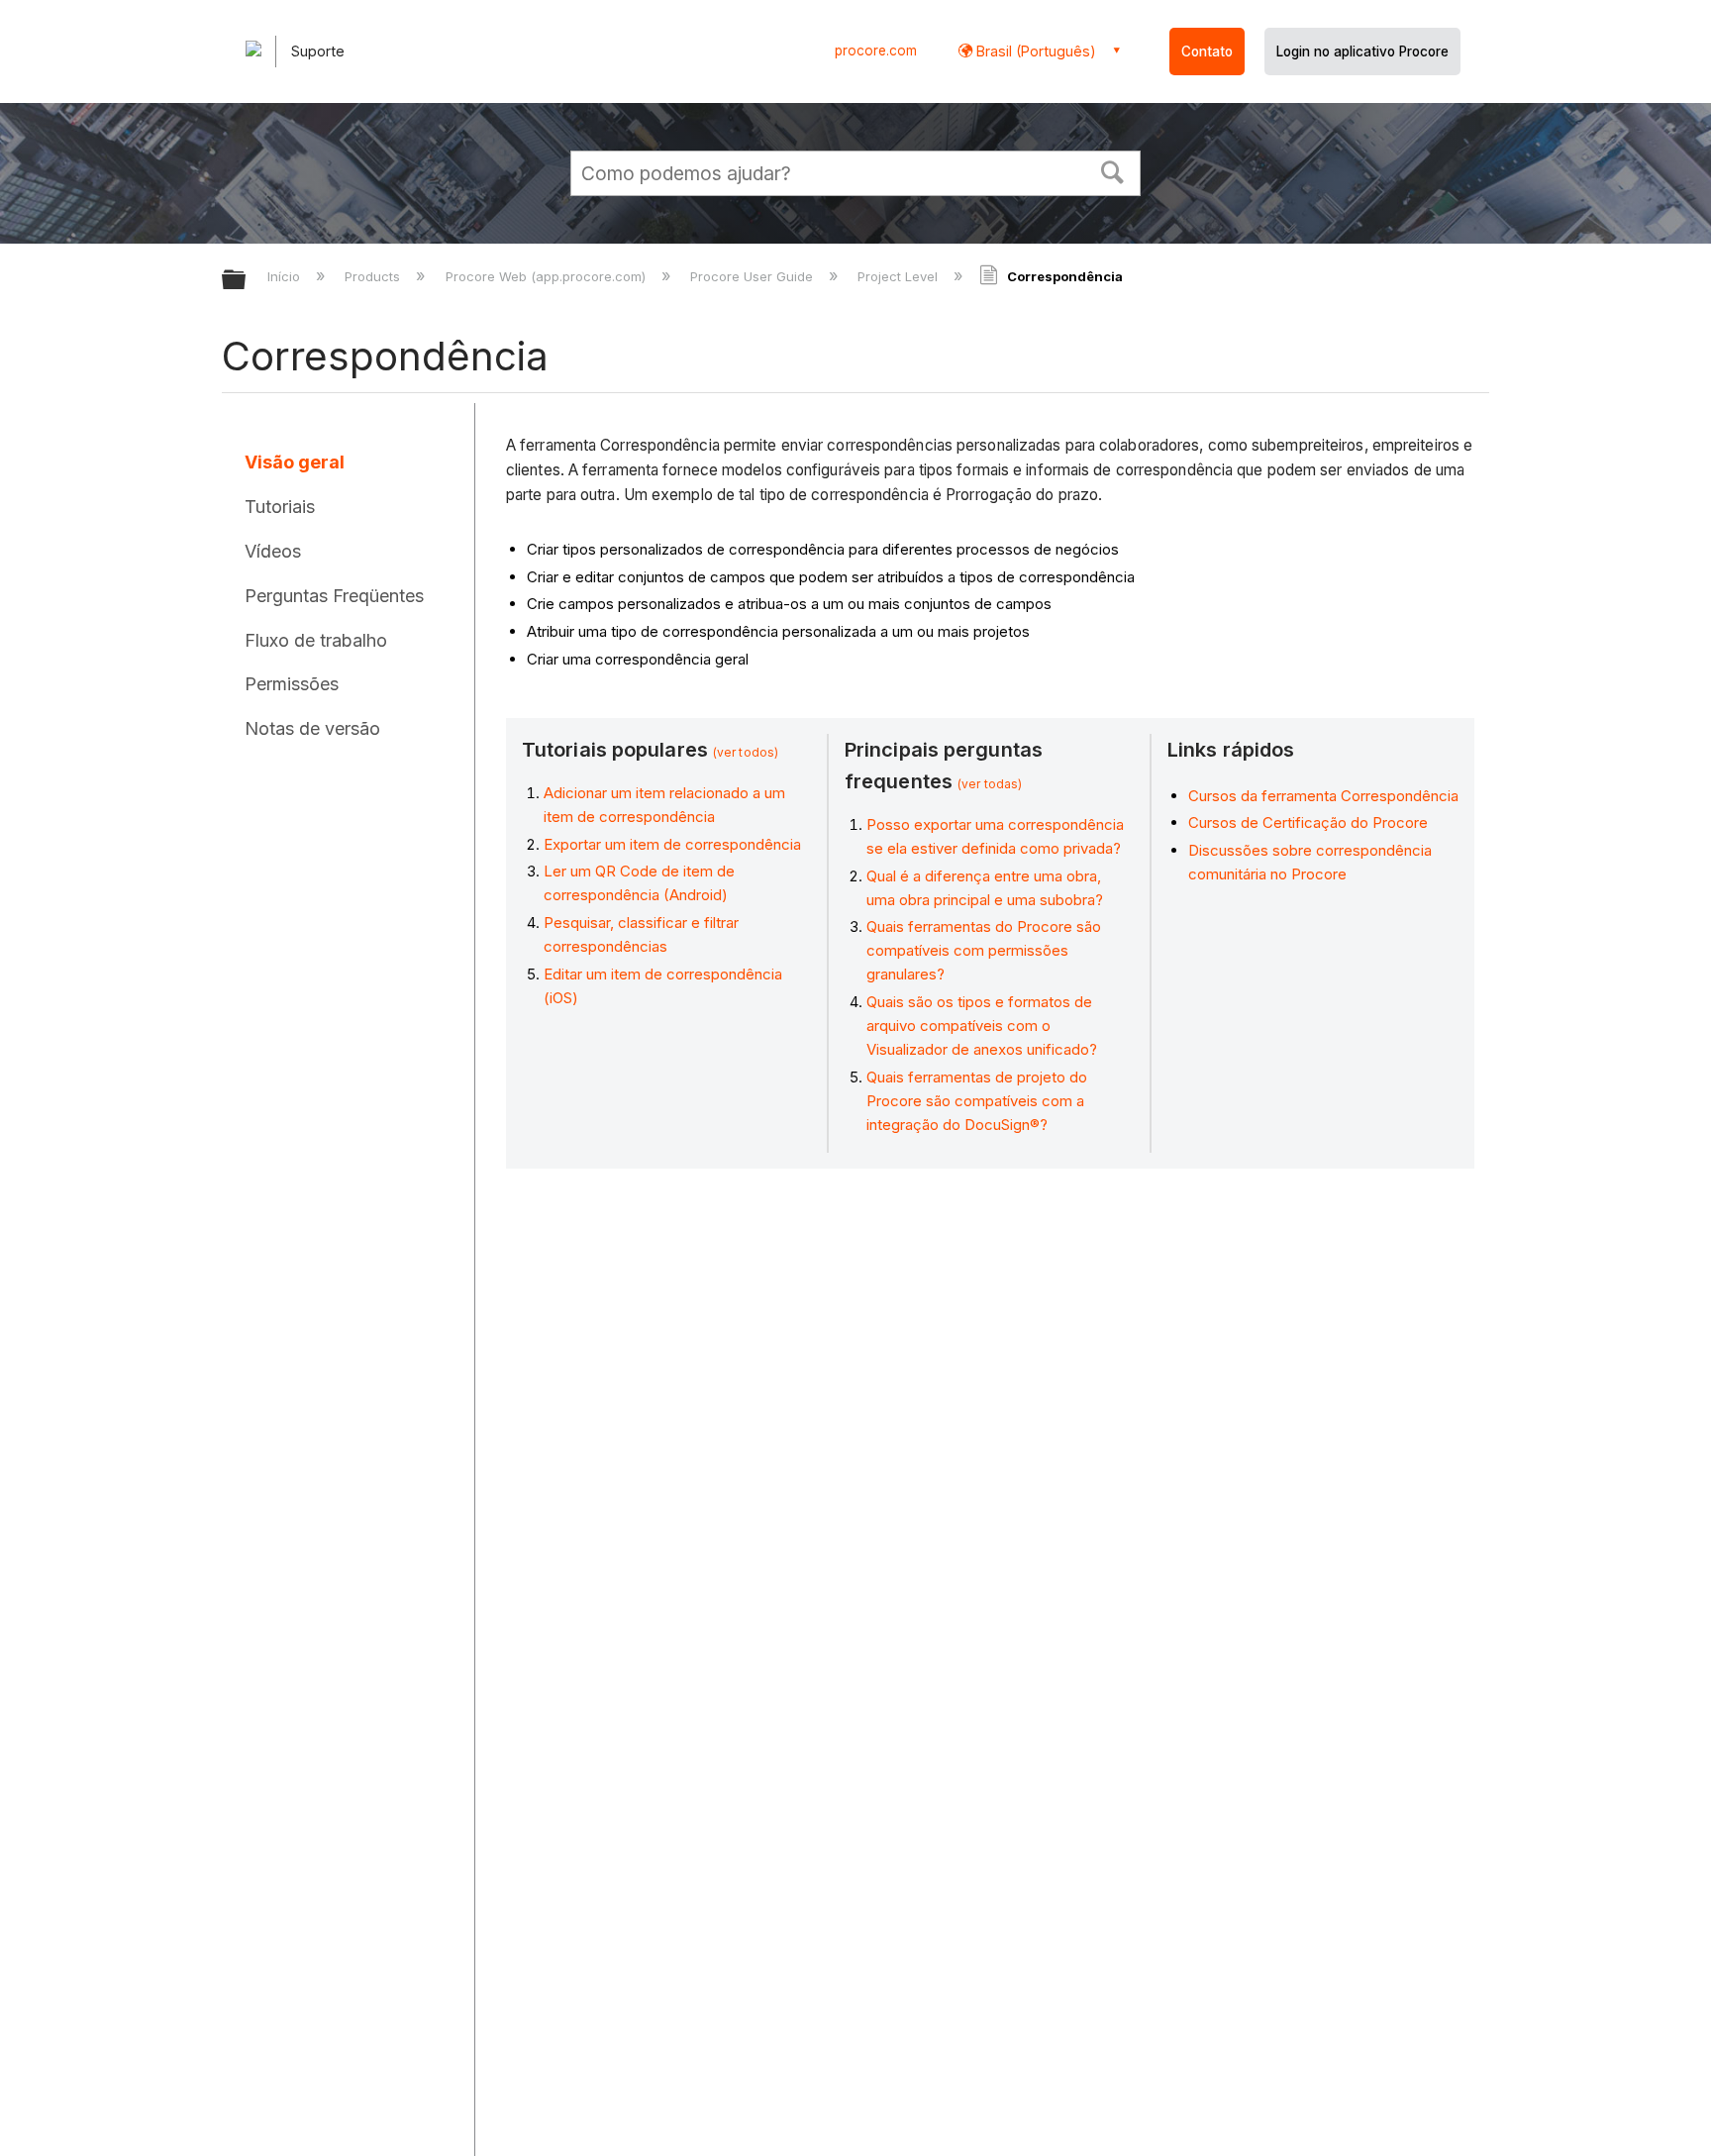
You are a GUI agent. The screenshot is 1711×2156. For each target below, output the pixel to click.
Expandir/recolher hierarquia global (247, 281)
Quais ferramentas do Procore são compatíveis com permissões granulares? (984, 950)
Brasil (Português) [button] (1034, 51)
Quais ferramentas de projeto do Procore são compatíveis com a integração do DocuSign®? (977, 1101)
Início (286, 276)
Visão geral (295, 462)
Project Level (900, 276)
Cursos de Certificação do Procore (1308, 822)
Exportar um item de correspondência (672, 844)
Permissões (292, 684)
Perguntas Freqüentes (334, 596)
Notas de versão (312, 728)
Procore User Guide (754, 276)
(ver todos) (746, 752)
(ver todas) (990, 784)
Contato (1207, 51)
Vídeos (273, 551)
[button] (1113, 170)
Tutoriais (280, 507)
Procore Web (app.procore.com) (547, 276)
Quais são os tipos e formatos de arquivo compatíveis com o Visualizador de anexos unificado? (982, 1026)
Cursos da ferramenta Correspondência (1323, 796)
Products (374, 276)
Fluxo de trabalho (316, 640)
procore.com (876, 51)
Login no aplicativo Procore (1362, 51)
